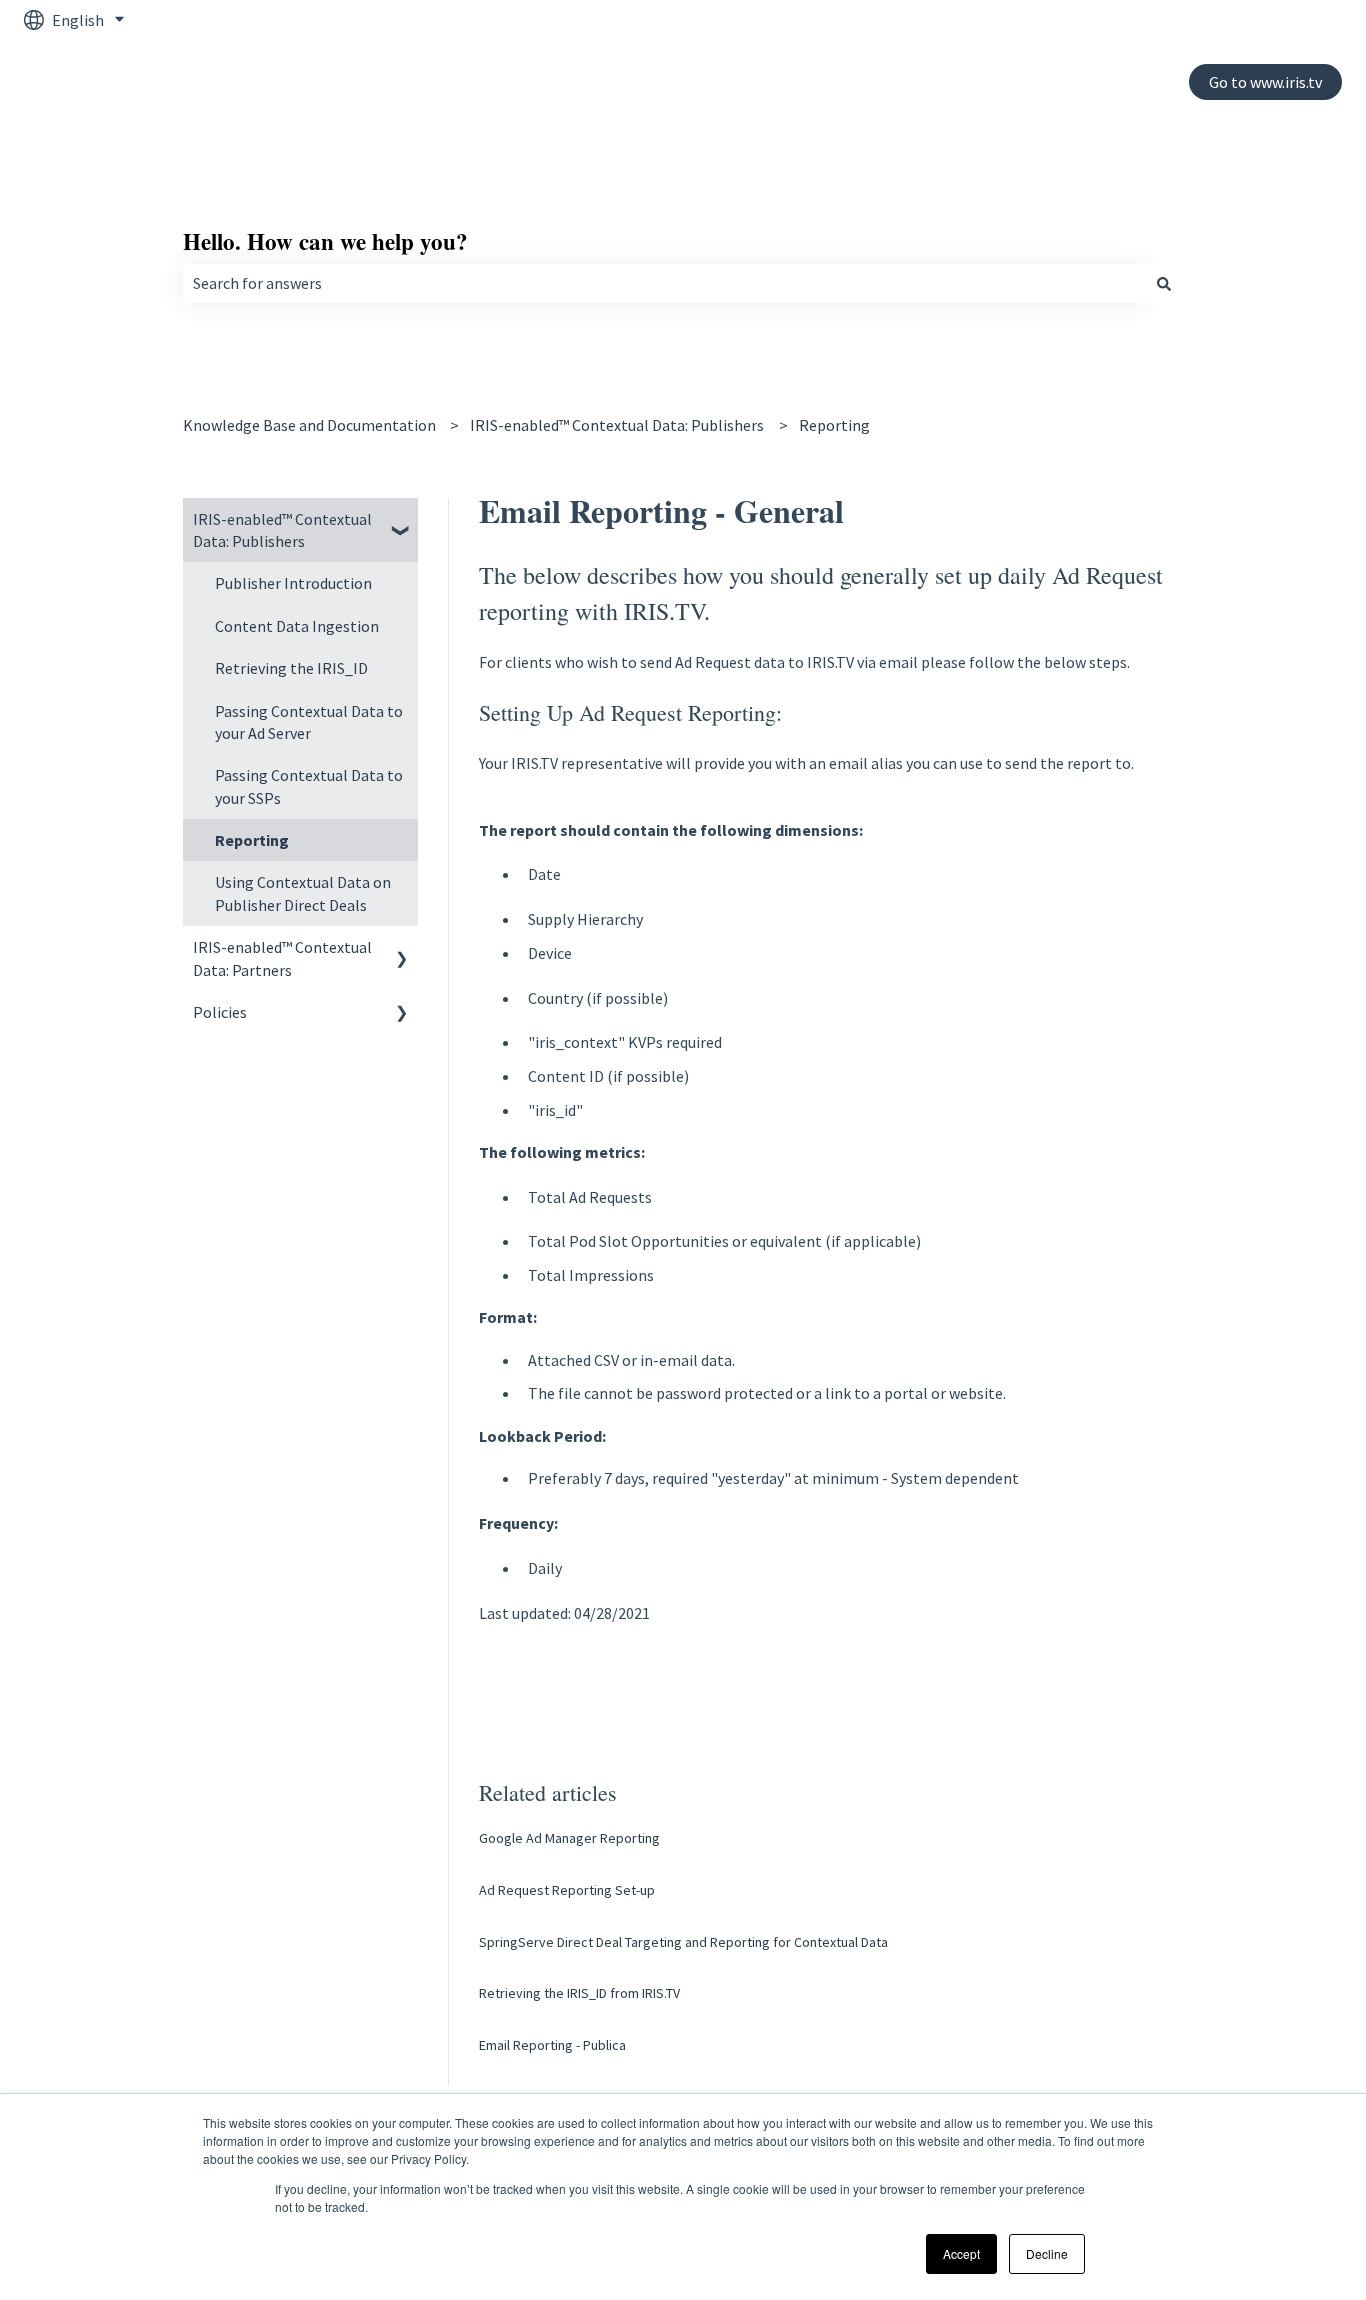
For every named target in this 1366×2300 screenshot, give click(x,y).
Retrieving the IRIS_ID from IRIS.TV (579, 1993)
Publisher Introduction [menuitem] (293, 583)
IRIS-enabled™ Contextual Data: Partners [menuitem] (282, 958)
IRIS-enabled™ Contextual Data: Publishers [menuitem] (282, 530)
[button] (402, 520)
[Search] (1164, 283)
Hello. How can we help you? (325, 241)
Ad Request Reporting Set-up (567, 1890)
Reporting (834, 425)
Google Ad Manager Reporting (569, 1838)
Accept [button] (961, 2253)
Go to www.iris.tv (1265, 82)
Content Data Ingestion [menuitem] (297, 626)
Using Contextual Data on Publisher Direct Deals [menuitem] (303, 893)
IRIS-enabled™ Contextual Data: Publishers (617, 425)
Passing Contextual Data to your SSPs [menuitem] (309, 786)
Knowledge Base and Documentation (309, 425)
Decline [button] (1047, 2253)
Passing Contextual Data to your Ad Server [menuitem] (309, 722)
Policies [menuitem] (220, 1012)
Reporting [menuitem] (252, 840)
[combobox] (664, 283)
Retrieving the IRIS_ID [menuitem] (291, 668)
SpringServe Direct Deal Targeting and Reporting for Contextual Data (683, 1942)
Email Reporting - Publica (552, 2045)
